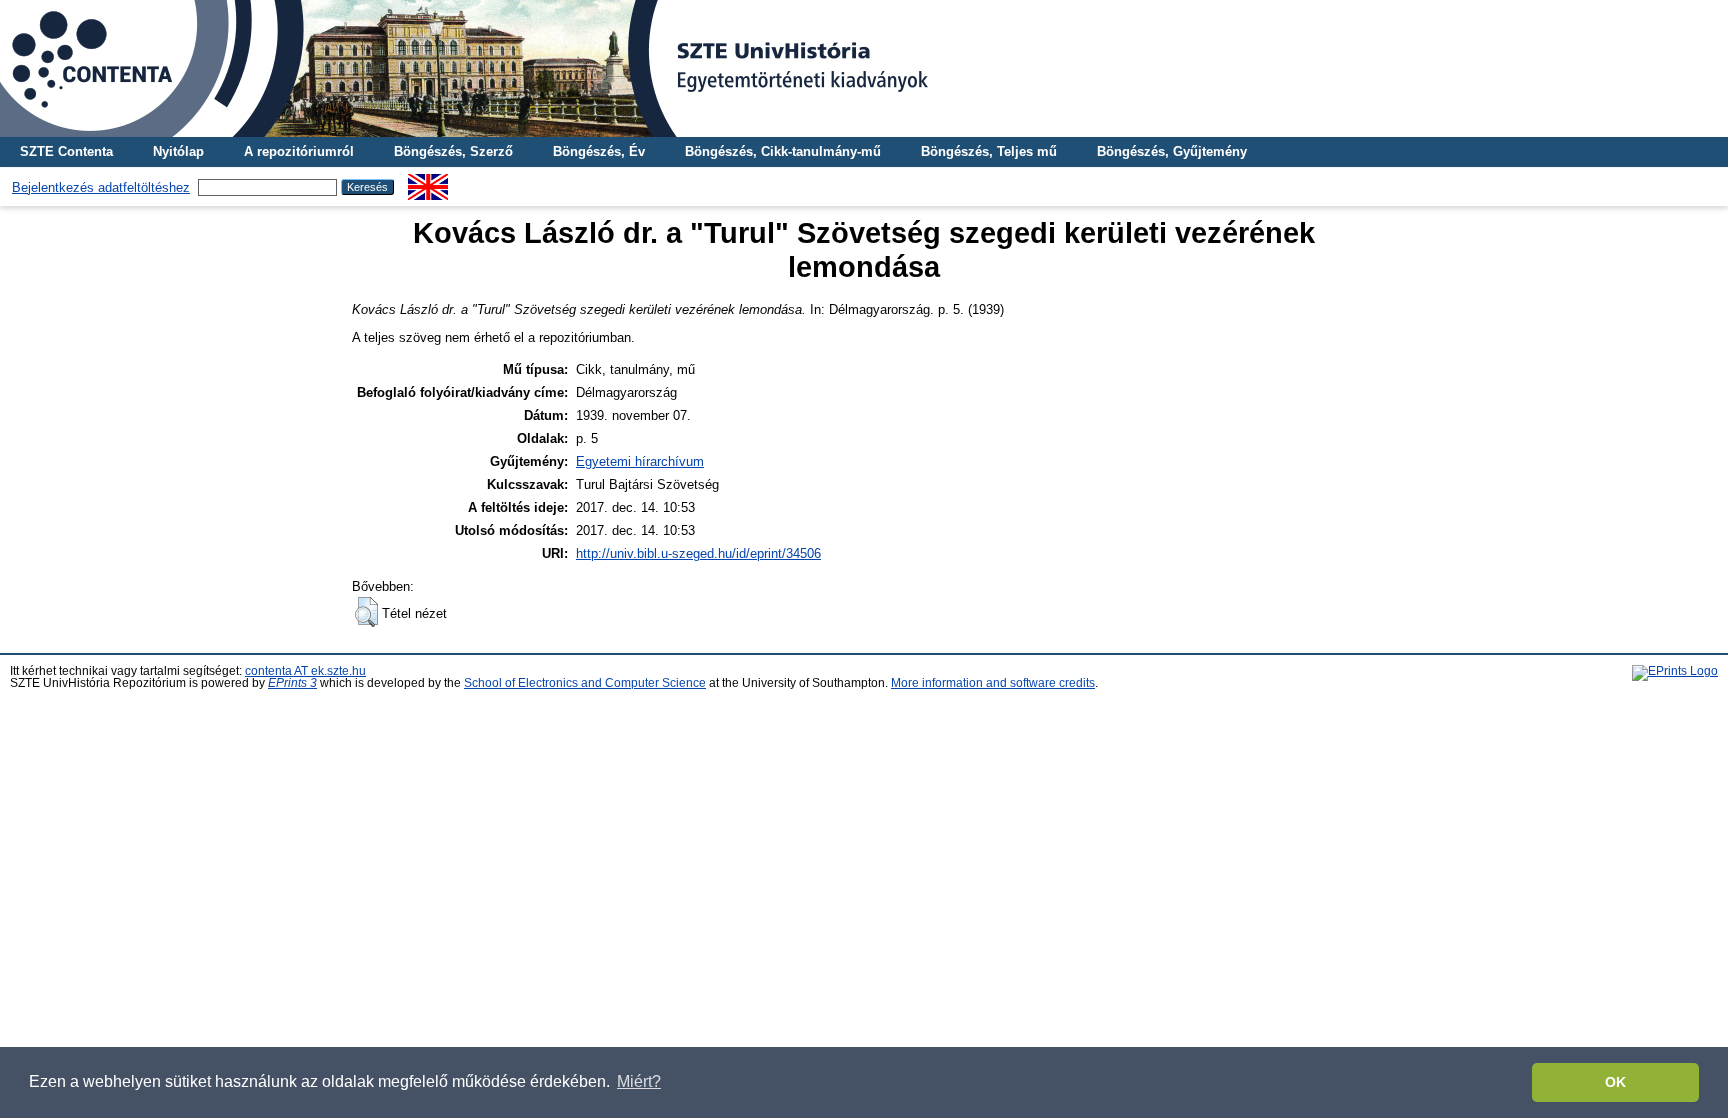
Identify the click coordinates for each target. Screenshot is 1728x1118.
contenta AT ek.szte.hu (305, 671)
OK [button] (1615, 1082)
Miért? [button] (639, 1081)
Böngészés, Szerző (453, 151)
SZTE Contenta (66, 151)
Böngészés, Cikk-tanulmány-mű (783, 151)
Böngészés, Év (599, 151)
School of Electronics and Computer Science (585, 683)
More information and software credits (993, 683)
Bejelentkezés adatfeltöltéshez (101, 187)
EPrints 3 (292, 683)
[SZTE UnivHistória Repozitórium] (864, 68)
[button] (366, 612)
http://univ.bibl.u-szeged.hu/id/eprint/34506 (698, 553)
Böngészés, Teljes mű (989, 151)
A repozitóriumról (299, 151)
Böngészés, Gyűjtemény (1172, 151)
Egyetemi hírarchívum (640, 461)
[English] (428, 181)
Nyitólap (178, 151)
